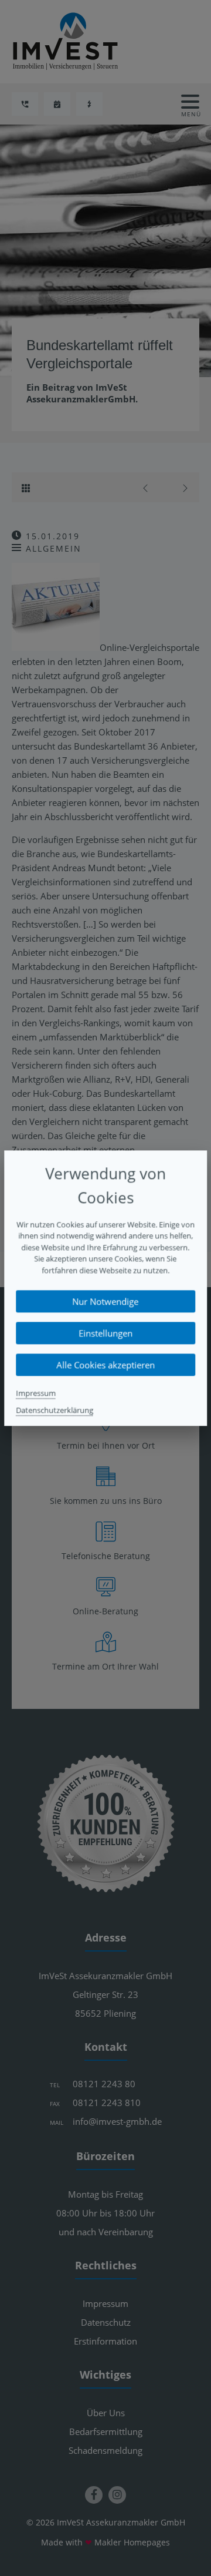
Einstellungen (105, 1333)
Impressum (36, 1393)
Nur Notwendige (106, 1301)
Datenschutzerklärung (55, 1410)
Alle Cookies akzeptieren (105, 1365)
